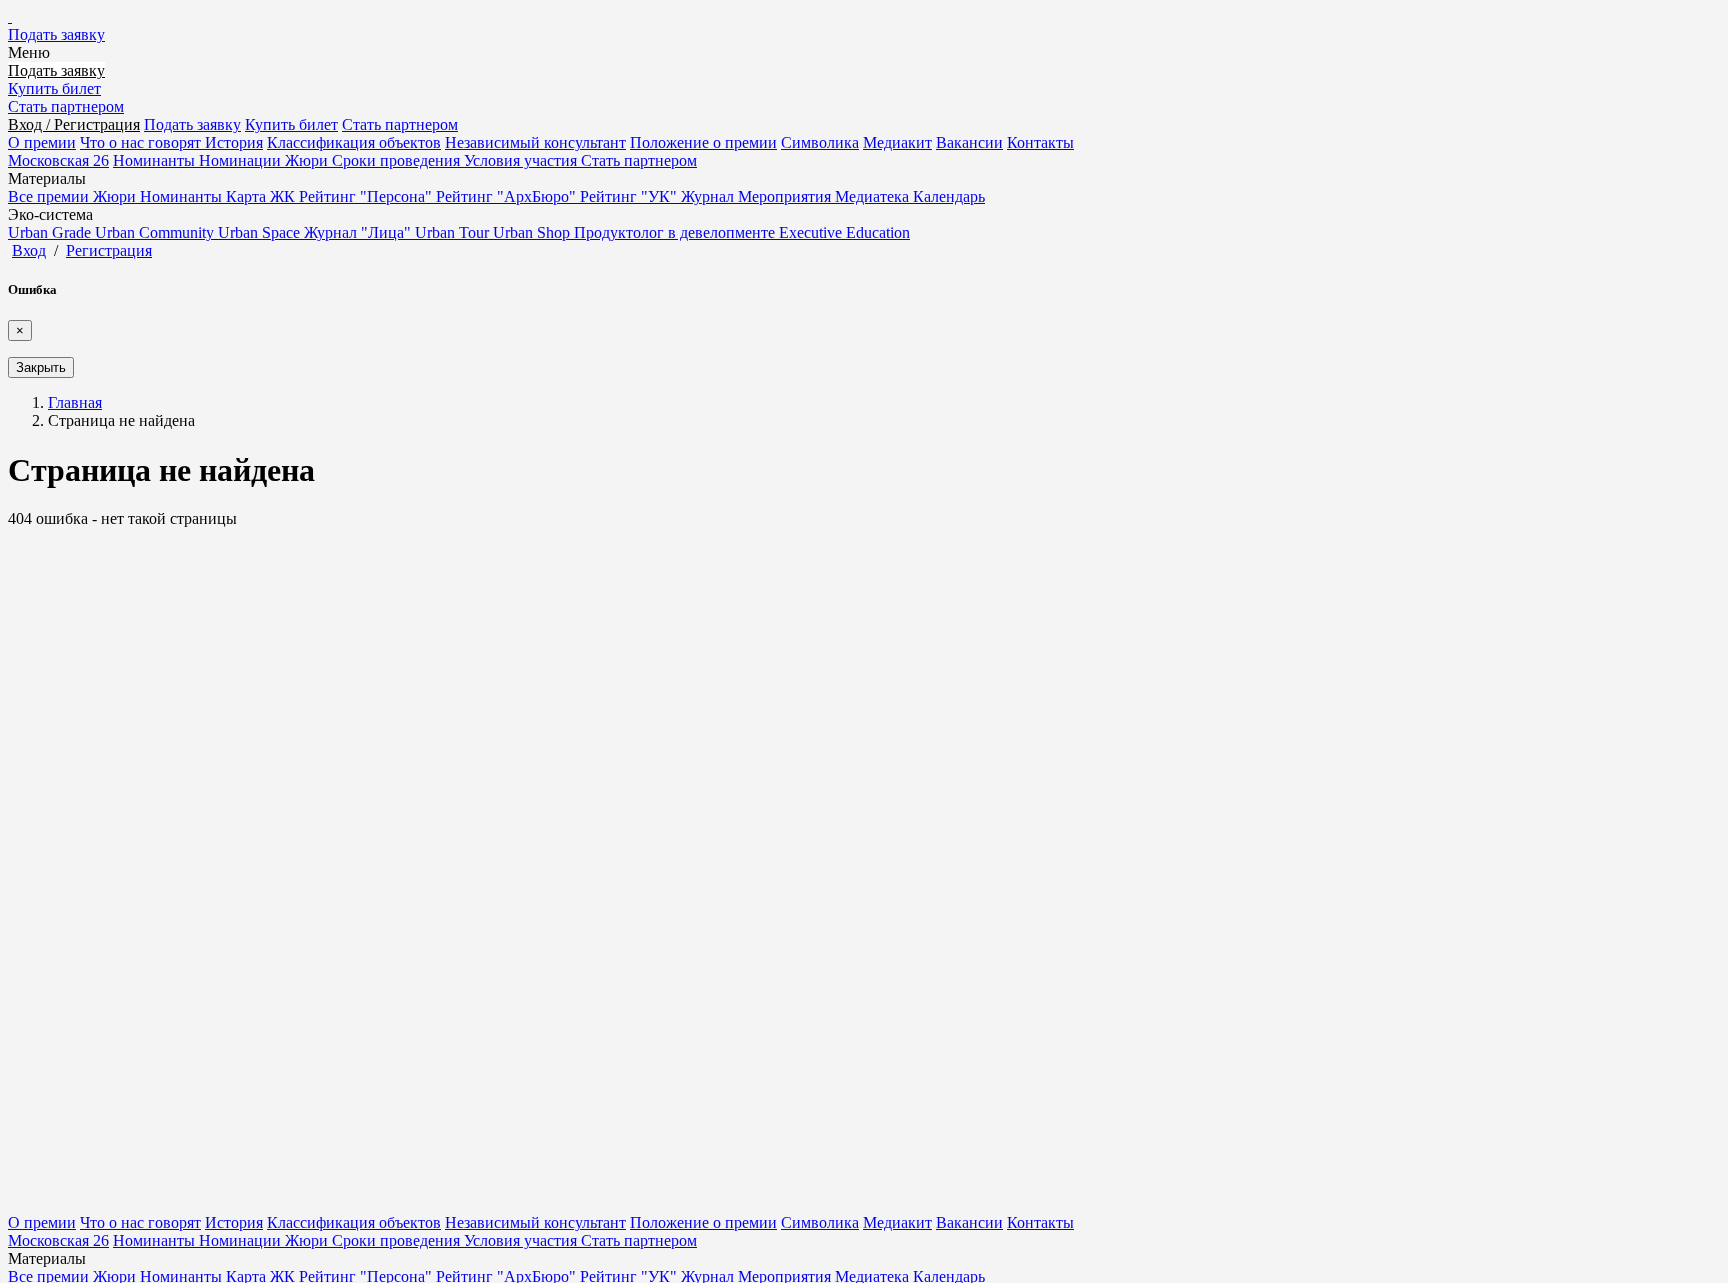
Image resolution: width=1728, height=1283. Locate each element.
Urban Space (261, 232)
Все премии (50, 196)
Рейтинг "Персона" (367, 196)
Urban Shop (533, 232)
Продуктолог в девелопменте (676, 232)
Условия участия (522, 160)
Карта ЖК (262, 196)
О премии (42, 142)
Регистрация (109, 250)
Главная (75, 402)
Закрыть (41, 367)
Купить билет (54, 88)
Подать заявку (56, 34)
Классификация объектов (354, 142)
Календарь (949, 196)
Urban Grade (51, 232)
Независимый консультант (535, 142)
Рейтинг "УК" (630, 196)
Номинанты (156, 160)
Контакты (1040, 142)
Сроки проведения (398, 160)
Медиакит (897, 142)
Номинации (242, 160)
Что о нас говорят (142, 142)
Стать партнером (66, 106)
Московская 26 (58, 160)
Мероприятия (786, 196)
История (234, 142)
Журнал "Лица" (359, 232)
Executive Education (844, 232)
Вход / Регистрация (74, 124)
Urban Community (156, 232)
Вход (29, 250)
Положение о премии (703, 142)
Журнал (709, 196)
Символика (820, 142)
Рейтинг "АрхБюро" (508, 196)
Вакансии (969, 142)
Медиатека (874, 196)
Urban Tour (454, 232)
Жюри (308, 160)
